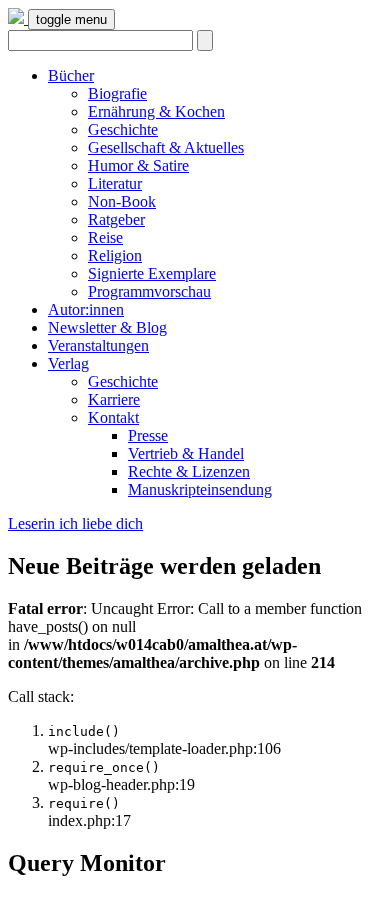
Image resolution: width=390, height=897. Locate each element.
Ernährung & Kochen (156, 111)
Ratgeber (116, 219)
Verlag (68, 363)
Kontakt (113, 417)
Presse (148, 435)
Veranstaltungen (98, 345)
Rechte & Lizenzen (189, 471)
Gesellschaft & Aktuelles (166, 147)
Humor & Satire (138, 165)
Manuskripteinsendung (200, 489)
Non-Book (122, 201)
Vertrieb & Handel (186, 453)
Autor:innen (86, 309)
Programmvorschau (149, 291)
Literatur (115, 183)
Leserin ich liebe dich (75, 523)
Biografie (117, 93)
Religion (115, 255)
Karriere (114, 399)
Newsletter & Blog (107, 327)
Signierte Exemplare (152, 273)
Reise (105, 237)
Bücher (71, 75)
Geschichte (123, 129)
